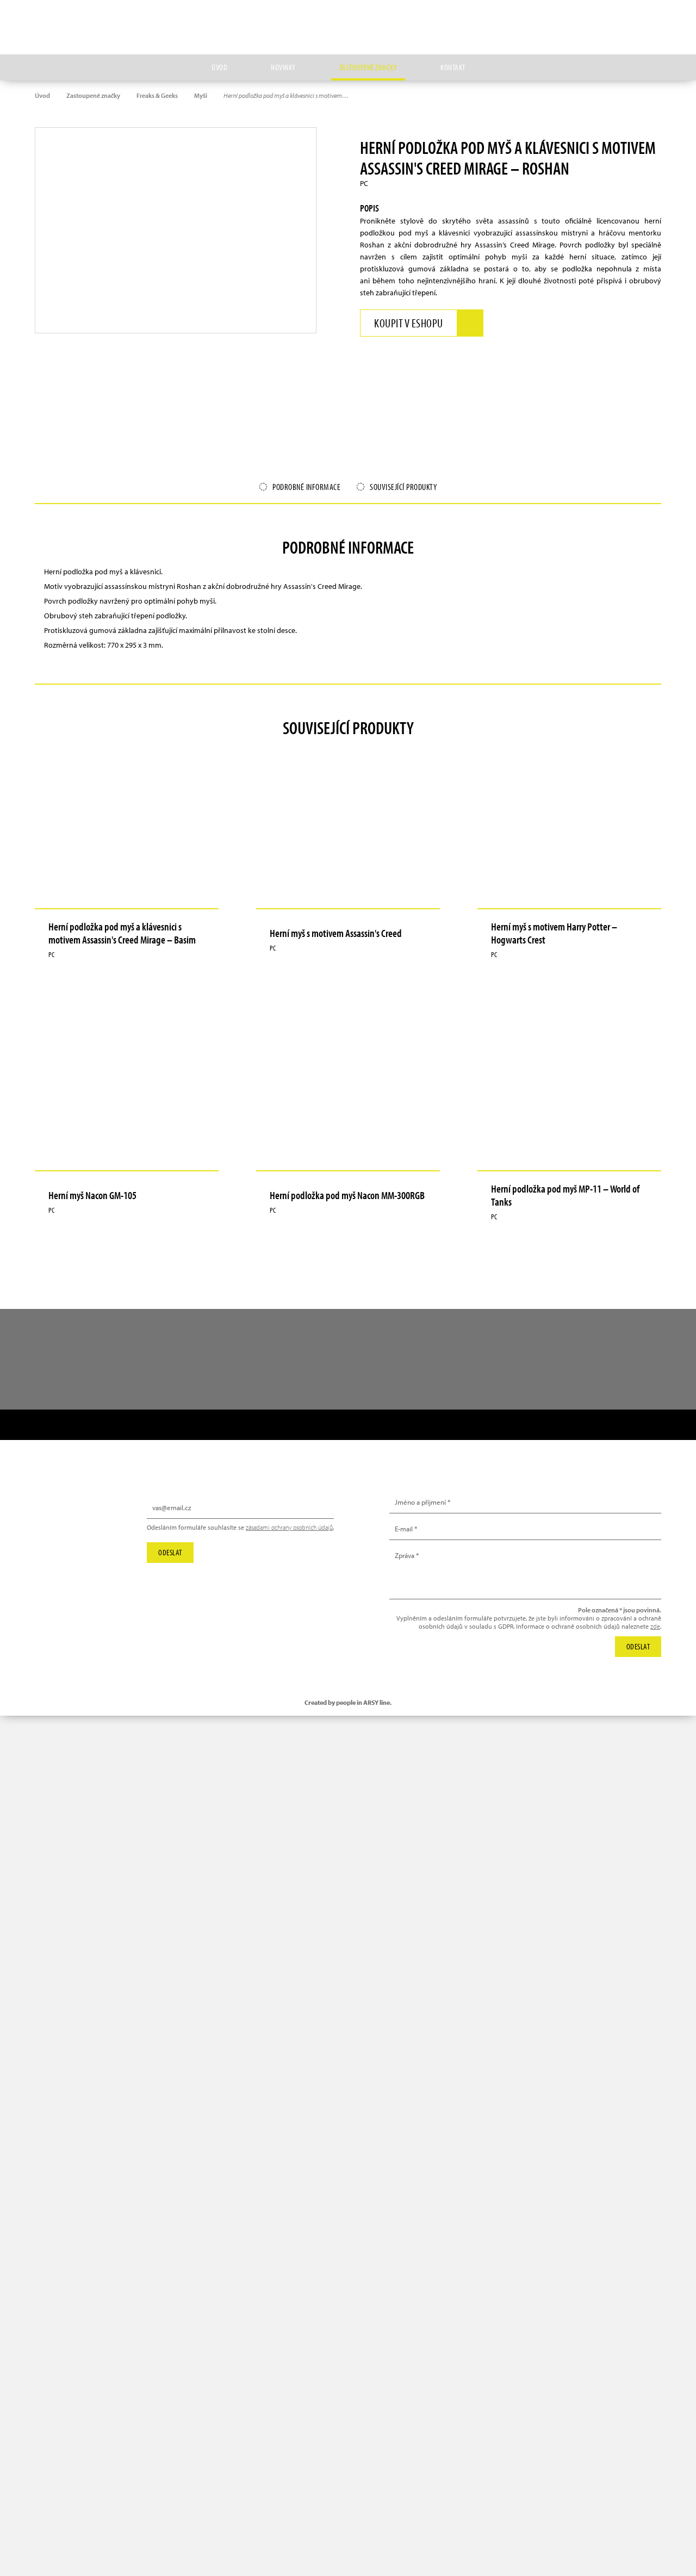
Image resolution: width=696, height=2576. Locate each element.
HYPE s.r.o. (348, 27)
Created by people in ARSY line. (348, 1702)
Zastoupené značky (368, 67)
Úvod (219, 67)
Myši (201, 95)
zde (655, 1626)
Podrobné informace (306, 487)
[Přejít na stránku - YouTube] (628, 19)
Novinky (283, 67)
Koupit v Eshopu (409, 323)
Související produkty (403, 487)
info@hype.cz (69, 1532)
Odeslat (170, 1552)
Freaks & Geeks (157, 95)
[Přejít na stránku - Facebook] (653, 19)
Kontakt (453, 67)
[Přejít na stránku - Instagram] (603, 19)
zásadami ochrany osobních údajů (289, 1527)
